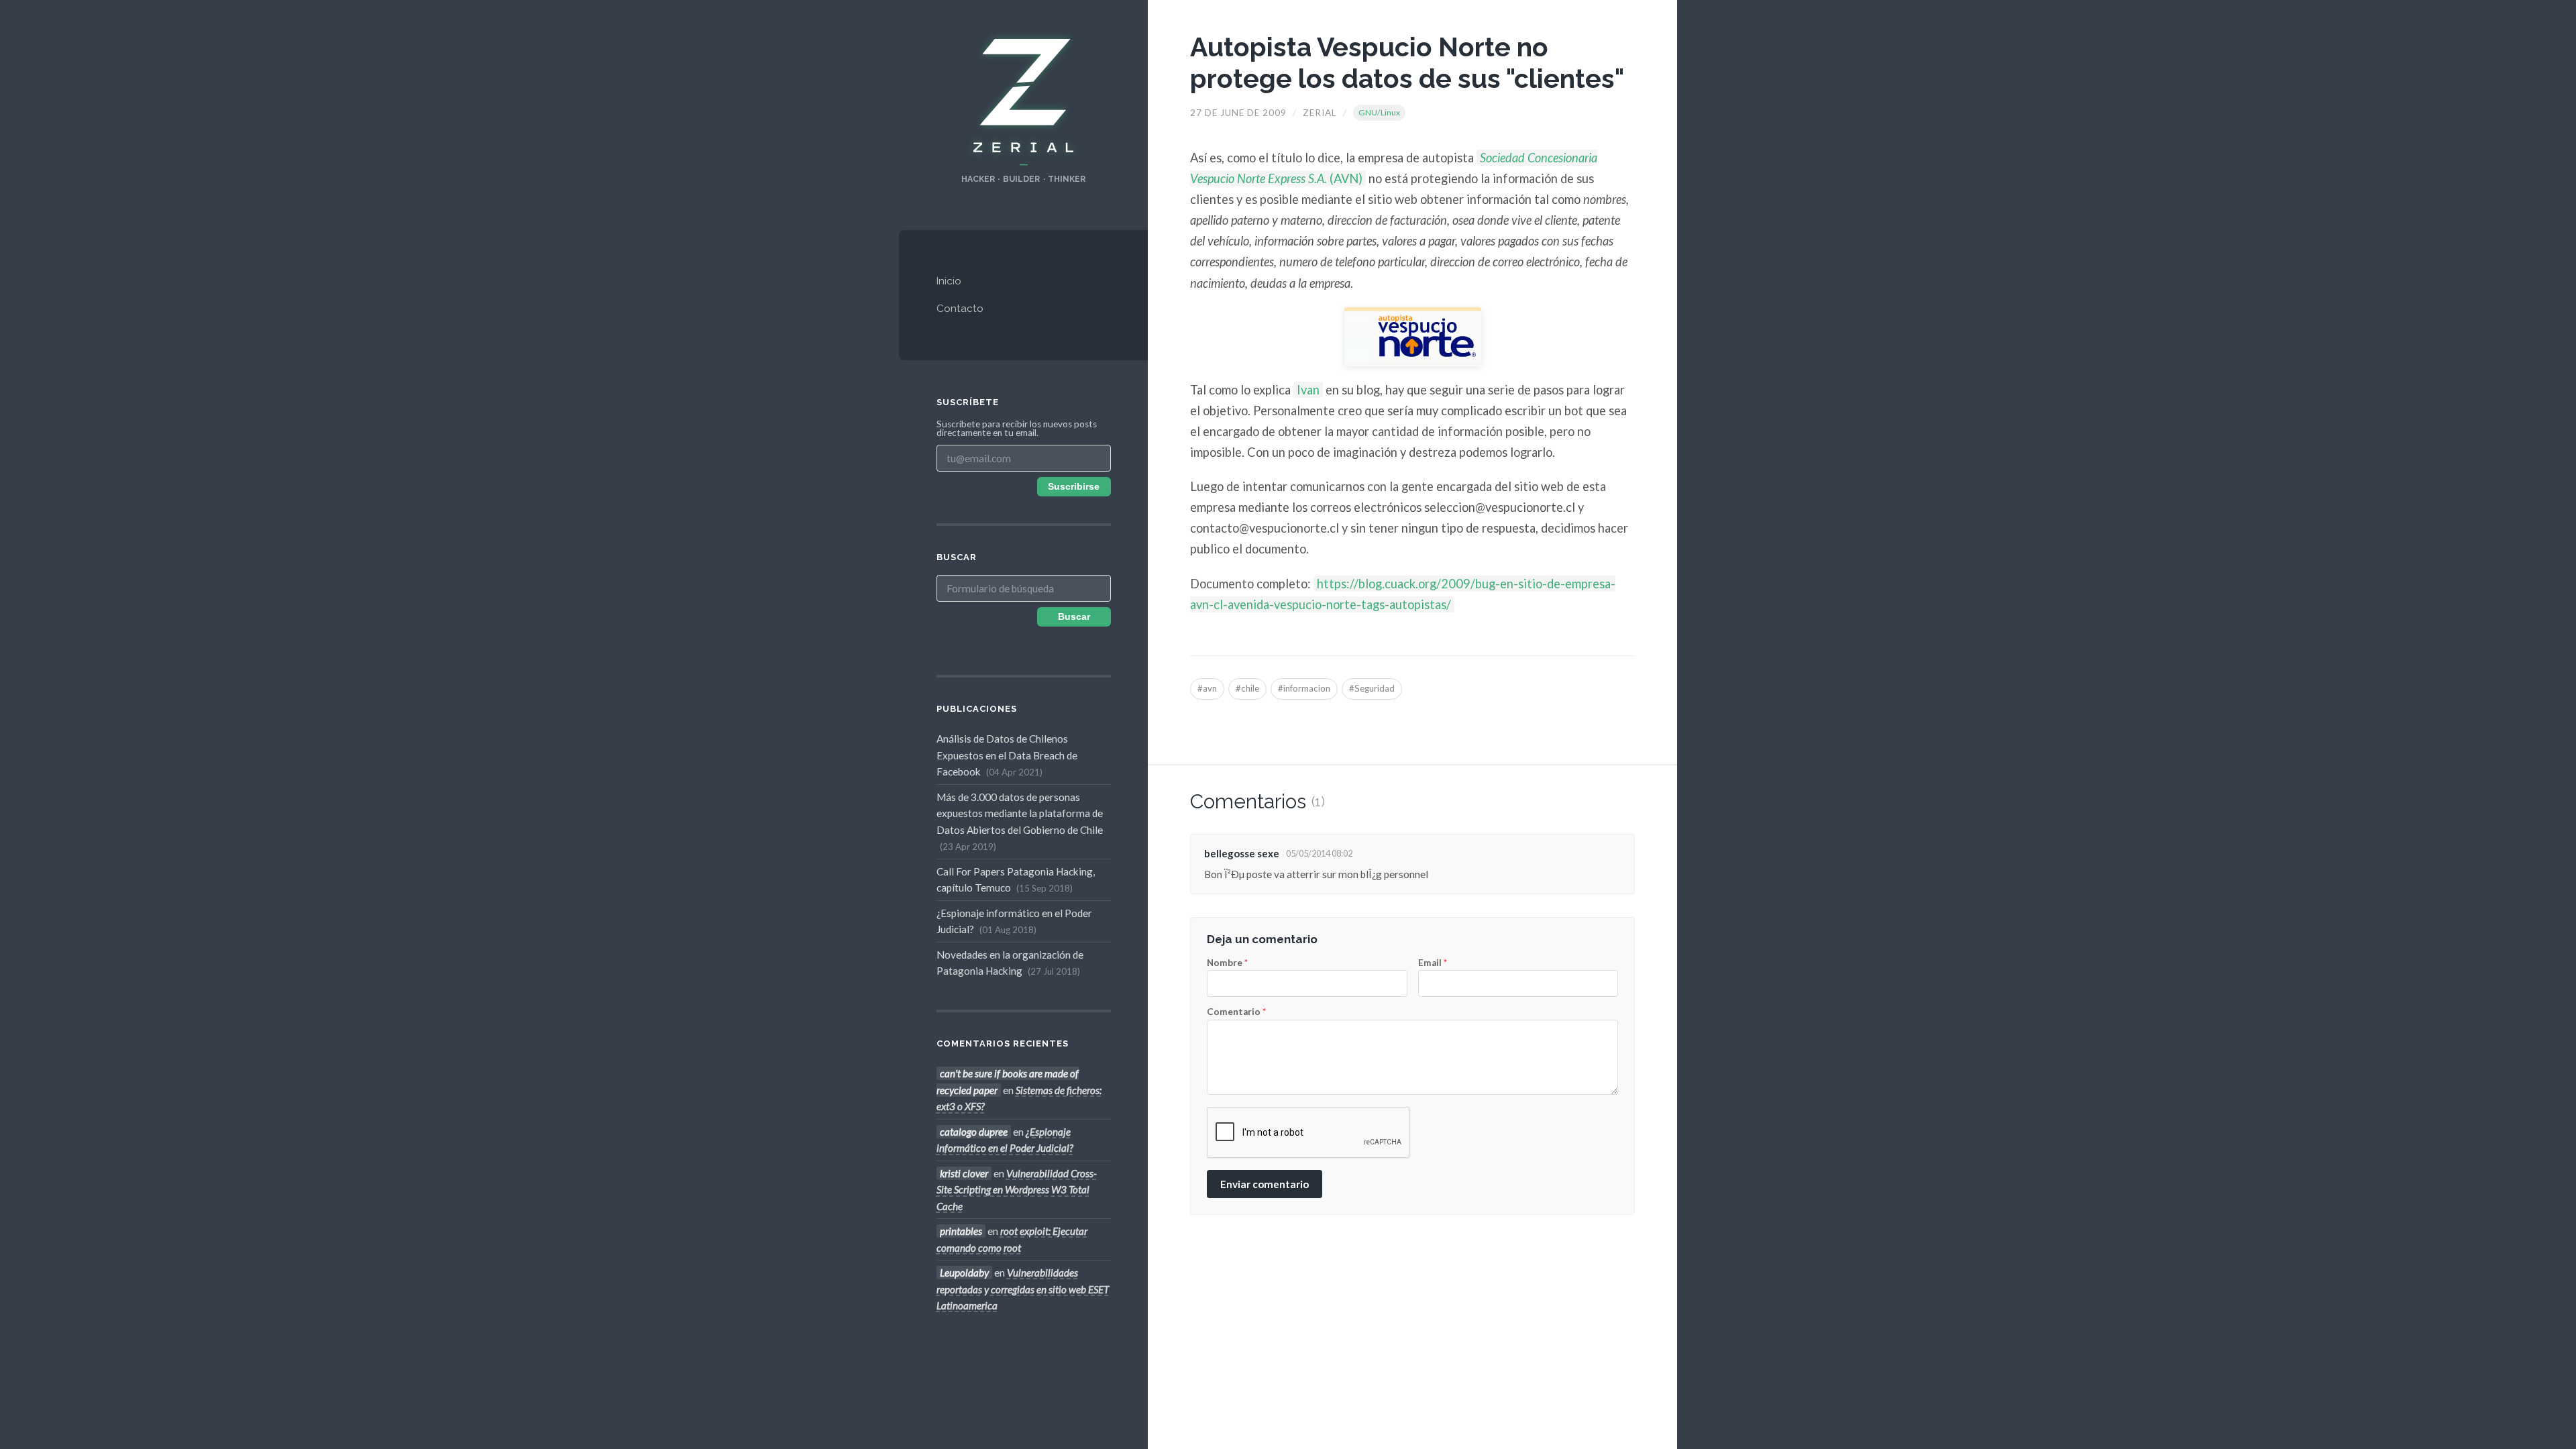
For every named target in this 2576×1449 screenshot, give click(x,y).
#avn (1207, 688)
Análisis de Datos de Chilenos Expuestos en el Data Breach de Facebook (1007, 755)
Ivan (1308, 390)
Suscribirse (1074, 487)
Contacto (960, 309)
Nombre (1227, 963)
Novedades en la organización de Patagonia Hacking (1010, 963)
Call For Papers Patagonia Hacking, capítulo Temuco (1016, 879)
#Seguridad (1372, 688)
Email (1433, 963)
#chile (1247, 688)
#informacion (1304, 688)
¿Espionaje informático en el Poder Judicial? (1014, 921)
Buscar (1074, 617)
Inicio (949, 281)
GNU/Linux (1379, 112)
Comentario (1236, 1012)
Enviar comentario (1265, 1184)
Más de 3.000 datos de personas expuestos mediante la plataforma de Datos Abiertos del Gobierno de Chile (1020, 821)
